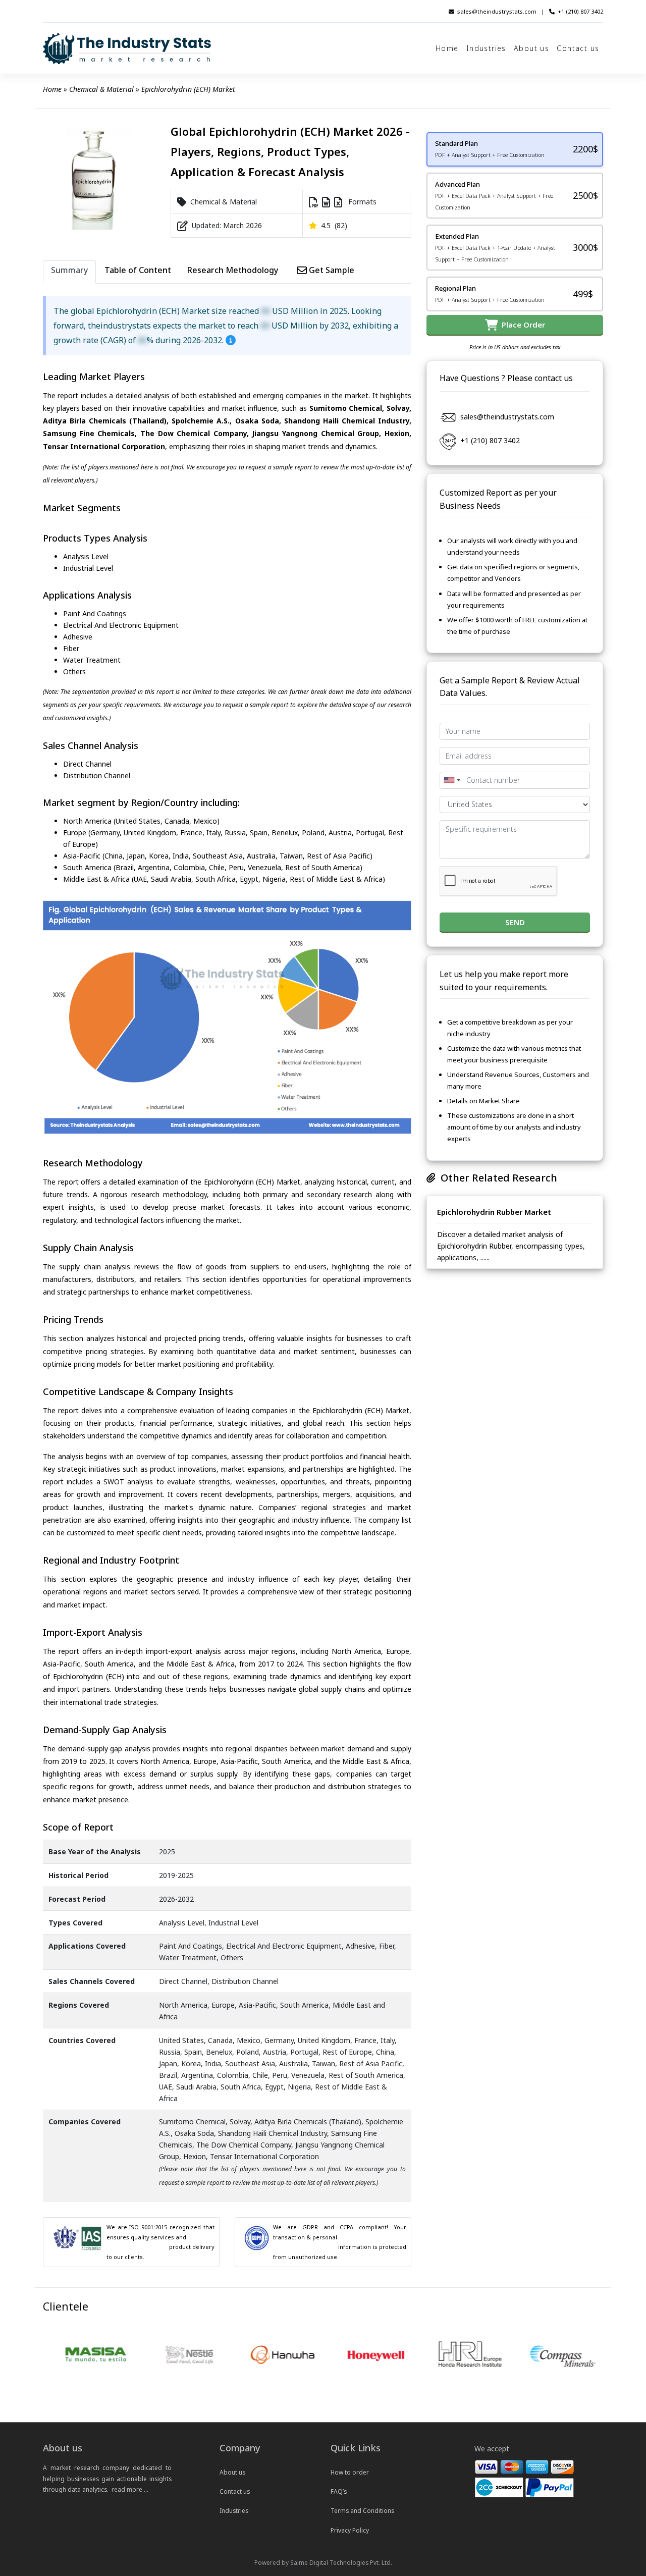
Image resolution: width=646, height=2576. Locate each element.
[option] (75, 2355)
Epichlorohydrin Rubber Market (494, 1212)
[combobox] (452, 780)
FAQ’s (339, 2491)
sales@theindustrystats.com (497, 11)
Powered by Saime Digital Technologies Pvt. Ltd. (323, 2562)
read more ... (130, 2489)
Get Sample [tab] (331, 270)
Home (447, 48)
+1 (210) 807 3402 (580, 11)
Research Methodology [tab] (233, 270)
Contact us (578, 48)
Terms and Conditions (362, 2510)
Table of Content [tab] (138, 270)
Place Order (521, 325)
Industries (486, 48)
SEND (515, 922)
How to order (350, 2472)
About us (531, 48)
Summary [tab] (69, 270)
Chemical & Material (101, 89)
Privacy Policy (350, 2530)
